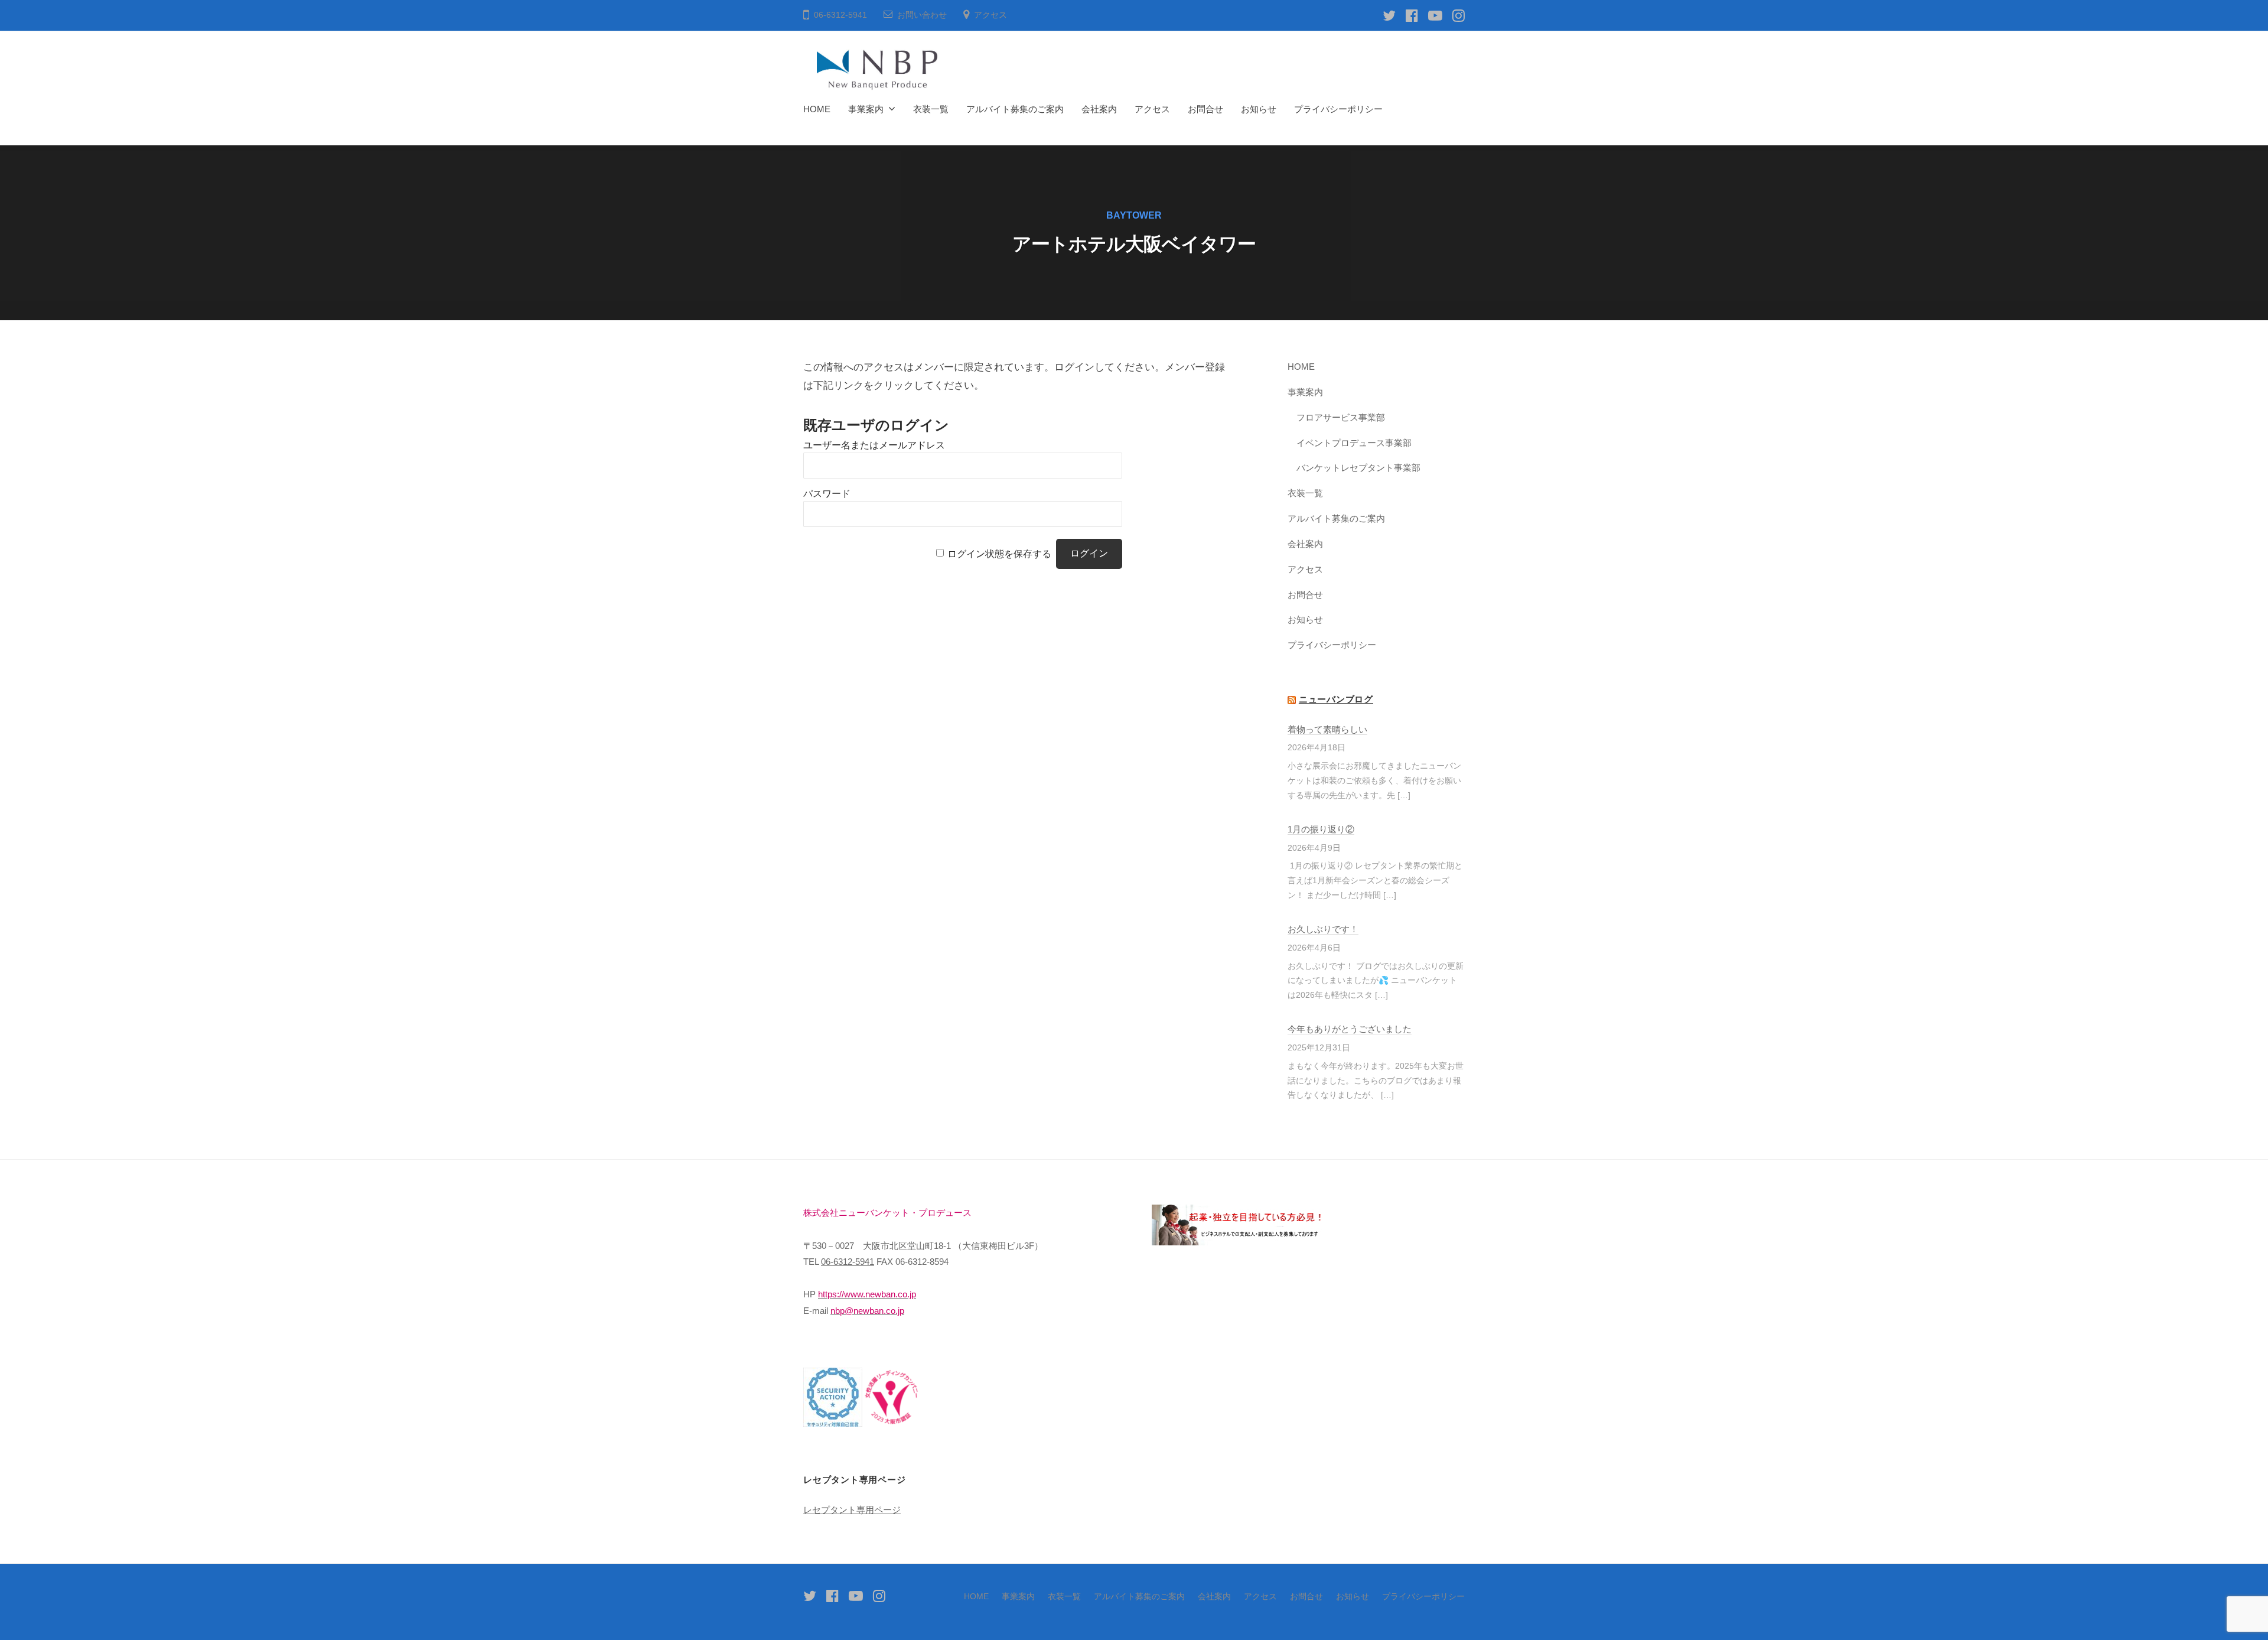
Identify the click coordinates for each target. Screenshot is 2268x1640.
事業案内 (866, 109)
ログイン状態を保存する (999, 553)
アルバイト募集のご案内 (1015, 109)
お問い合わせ (922, 15)
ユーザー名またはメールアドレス (874, 445)
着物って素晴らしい (1327, 729)
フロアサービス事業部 (1341, 417)
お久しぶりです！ (1323, 929)
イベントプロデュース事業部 (1354, 443)
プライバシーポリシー (1338, 109)
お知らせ (1259, 109)
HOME (817, 109)
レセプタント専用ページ (852, 1510)
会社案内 (1099, 109)
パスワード (827, 494)
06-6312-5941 (848, 1262)
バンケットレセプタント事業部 (1358, 468)
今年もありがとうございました (1350, 1029)
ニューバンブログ (1336, 699)
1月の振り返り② (1321, 829)
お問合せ (1205, 109)
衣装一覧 (931, 109)
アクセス (990, 15)
